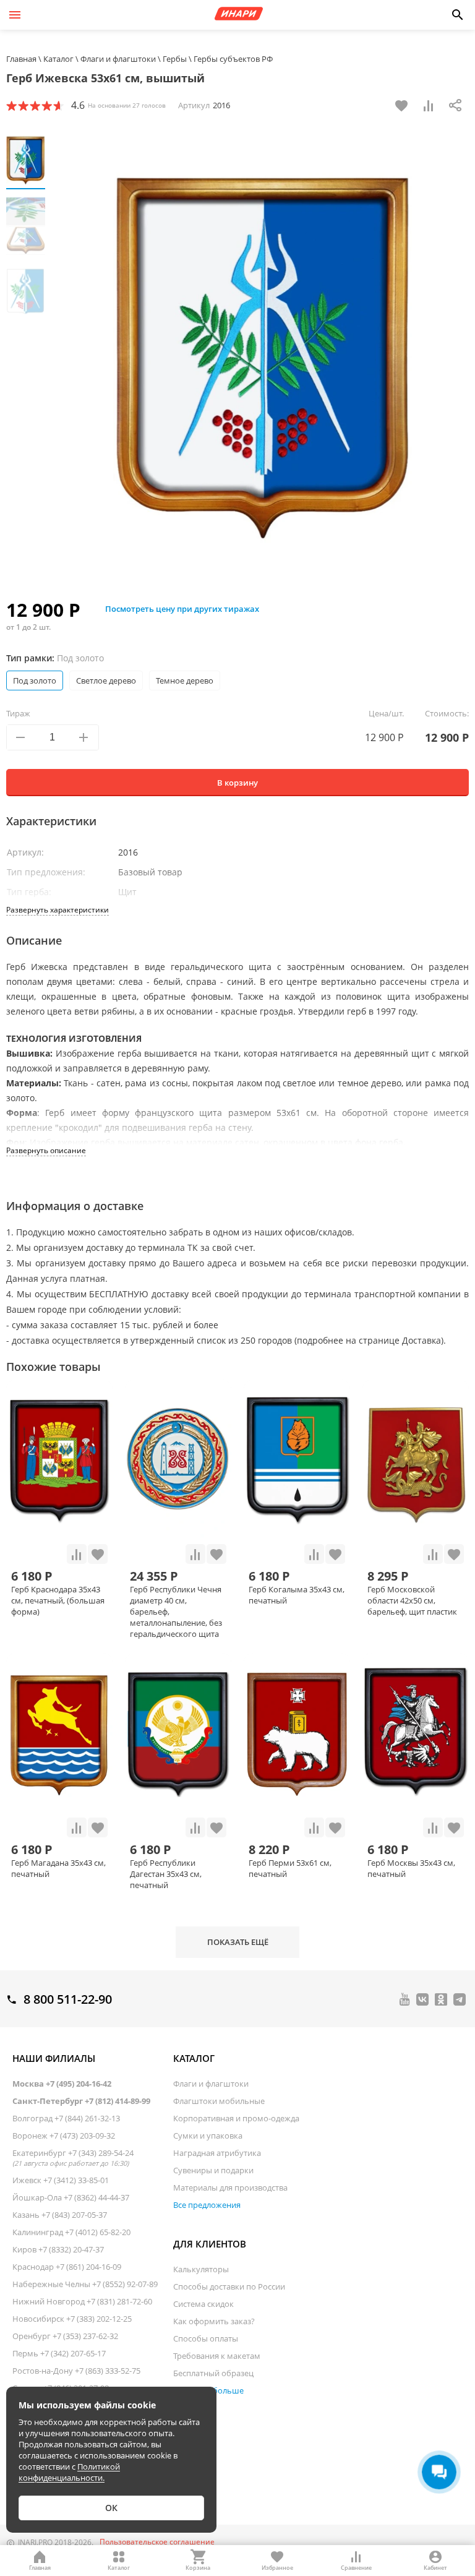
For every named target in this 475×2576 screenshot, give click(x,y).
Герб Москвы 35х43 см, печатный (411, 1868)
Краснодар (67, 2267)
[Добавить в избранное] (401, 105)
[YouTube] (405, 1999)
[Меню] (15, 15)
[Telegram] (460, 1999)
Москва (62, 2084)
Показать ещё (238, 1942)
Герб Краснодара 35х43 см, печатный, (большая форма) (58, 1600)
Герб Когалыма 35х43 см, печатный (297, 1595)
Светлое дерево (106, 680)
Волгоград (66, 2118)
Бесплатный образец (213, 2373)
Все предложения (207, 2205)
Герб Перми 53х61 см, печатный (290, 1868)
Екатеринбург (73, 2157)
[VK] (422, 1999)
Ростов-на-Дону (76, 2371)
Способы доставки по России (229, 2286)
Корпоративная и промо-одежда (236, 2118)
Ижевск (61, 2180)
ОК (111, 2508)
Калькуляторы (201, 2269)
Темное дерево (185, 680)
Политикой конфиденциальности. (69, 2472)
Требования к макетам (217, 2356)
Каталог (194, 2058)
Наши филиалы (54, 2058)
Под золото (35, 680)
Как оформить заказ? (214, 2321)
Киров (58, 2249)
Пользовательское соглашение (157, 2542)
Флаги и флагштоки (211, 2084)
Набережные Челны (85, 2284)
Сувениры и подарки (213, 2170)
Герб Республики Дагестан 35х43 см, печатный (166, 1874)
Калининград (71, 2232)
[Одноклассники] (441, 1999)
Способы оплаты (206, 2338)
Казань (60, 2215)
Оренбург (65, 2336)
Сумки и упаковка (208, 2136)
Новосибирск (72, 2319)
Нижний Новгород (82, 2301)
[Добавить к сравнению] (429, 105)
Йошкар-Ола (71, 2197)
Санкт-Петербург (81, 2101)
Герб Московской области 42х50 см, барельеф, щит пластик (412, 1600)
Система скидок (203, 2304)
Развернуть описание (46, 1150)
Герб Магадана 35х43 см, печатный (58, 1868)
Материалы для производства (230, 2187)
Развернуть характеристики (58, 910)
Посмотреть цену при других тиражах (182, 609)
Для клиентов (210, 2244)
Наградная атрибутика (217, 2153)
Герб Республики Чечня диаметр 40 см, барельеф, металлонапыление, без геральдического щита (176, 1612)
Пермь (59, 2353)
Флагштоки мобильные (219, 2101)
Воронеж (64, 2136)
